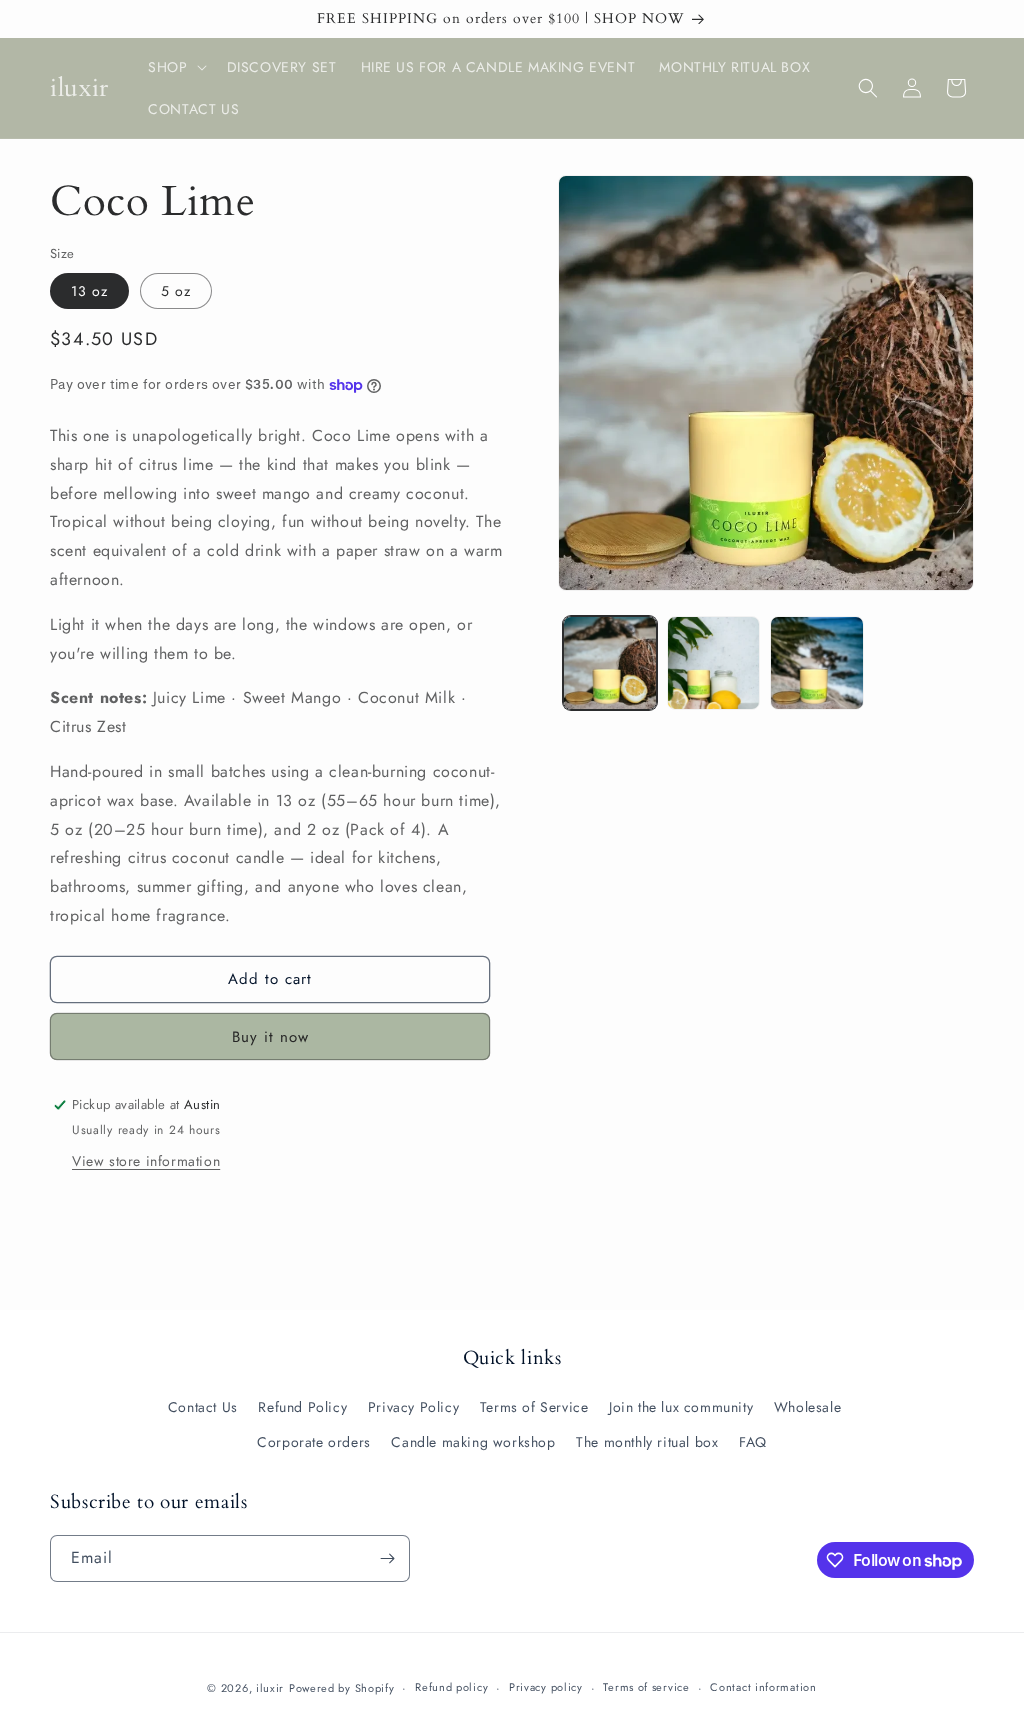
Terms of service (646, 1687)
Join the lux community (681, 1407)
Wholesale (807, 1407)
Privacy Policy (413, 1407)
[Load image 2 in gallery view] (713, 662)
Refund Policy (302, 1407)
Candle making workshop (473, 1442)
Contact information (763, 1687)
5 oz (176, 291)
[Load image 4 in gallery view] (816, 662)
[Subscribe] (387, 1558)
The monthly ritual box (647, 1442)
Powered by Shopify (342, 1688)
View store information (146, 1161)
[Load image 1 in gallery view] (609, 662)
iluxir (270, 1688)
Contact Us (203, 1407)
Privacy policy (546, 1687)
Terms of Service (534, 1407)
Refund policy (451, 1687)
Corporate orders (314, 1442)
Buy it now (270, 1037)
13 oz (89, 291)
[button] (175, 67)
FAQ (753, 1442)
